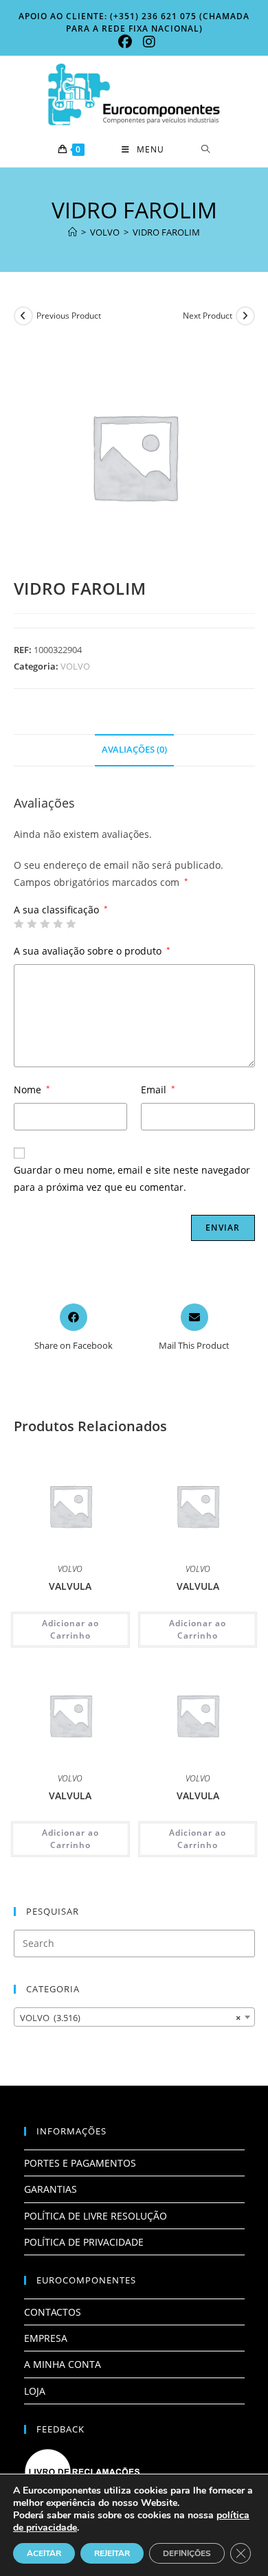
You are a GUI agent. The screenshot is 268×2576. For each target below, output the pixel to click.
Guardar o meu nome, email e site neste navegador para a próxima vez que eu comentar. (132, 1178)
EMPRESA (46, 2338)
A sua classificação (61, 910)
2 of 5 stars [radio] (32, 924)
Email (158, 1090)
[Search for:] (206, 150)
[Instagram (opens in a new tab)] (146, 42)
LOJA (35, 2391)
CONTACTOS (53, 2312)
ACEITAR (44, 2553)
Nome (32, 1090)
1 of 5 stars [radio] (19, 924)
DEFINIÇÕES (187, 2553)
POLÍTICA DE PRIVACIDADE (84, 2242)
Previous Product (69, 316)
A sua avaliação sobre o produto (92, 951)
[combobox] (134, 2017)
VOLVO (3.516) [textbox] (130, 2018)
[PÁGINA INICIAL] (72, 232)
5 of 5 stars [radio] (71, 924)
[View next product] (245, 316)
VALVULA (70, 1586)
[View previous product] (23, 316)
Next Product (208, 316)
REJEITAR (112, 2553)
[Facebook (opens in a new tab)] (125, 42)
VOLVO (75, 666)
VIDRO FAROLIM (166, 232)
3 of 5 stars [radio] (45, 924)
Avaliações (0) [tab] (134, 750)
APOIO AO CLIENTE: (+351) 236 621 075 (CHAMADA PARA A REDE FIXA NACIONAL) (134, 22)
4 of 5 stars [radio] (58, 924)
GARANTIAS (51, 2189)
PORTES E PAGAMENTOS (80, 2163)
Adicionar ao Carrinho (70, 1629)
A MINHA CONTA (63, 2364)
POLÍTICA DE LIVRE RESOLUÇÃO (96, 2216)
